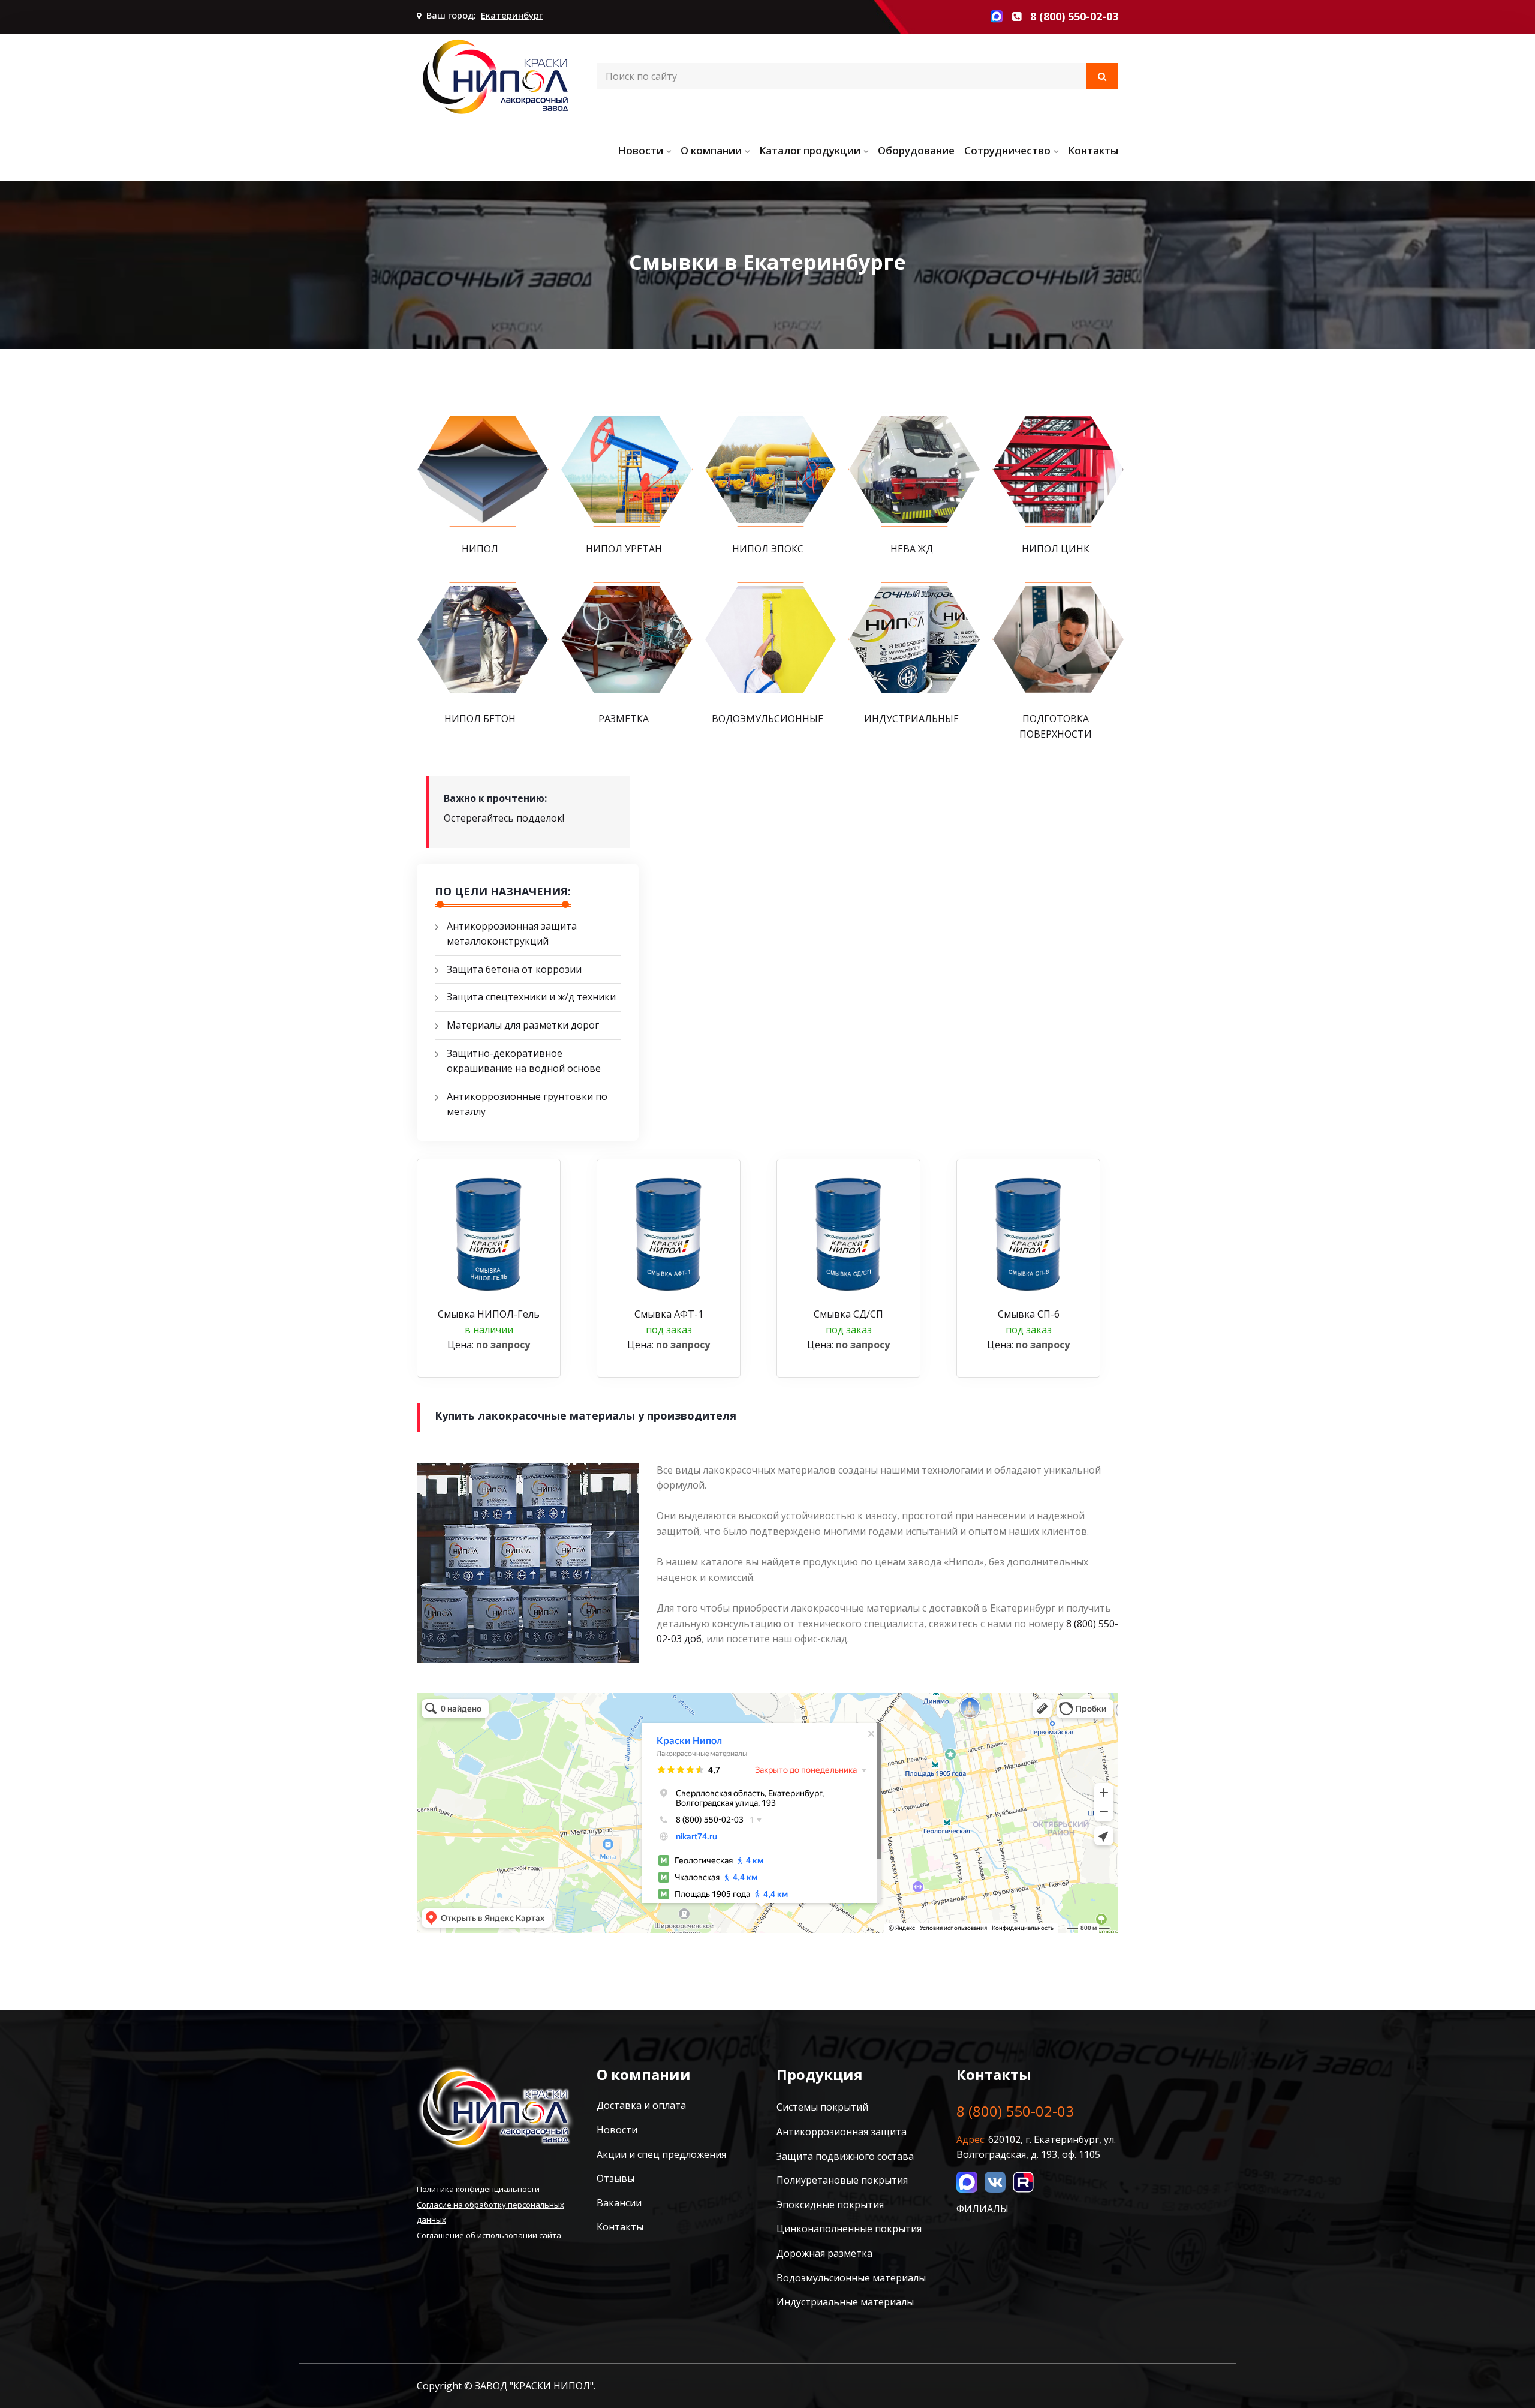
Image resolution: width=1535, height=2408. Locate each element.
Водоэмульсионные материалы (851, 2278)
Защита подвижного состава (845, 2156)
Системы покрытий (822, 2107)
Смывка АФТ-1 (669, 1314)
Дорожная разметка (824, 2253)
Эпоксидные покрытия (830, 2205)
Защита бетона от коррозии (514, 969)
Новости (640, 150)
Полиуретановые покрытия (842, 2180)
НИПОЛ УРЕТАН (624, 549)
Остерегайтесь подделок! (504, 818)
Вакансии (619, 2203)
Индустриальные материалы (845, 2302)
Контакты (1093, 150)
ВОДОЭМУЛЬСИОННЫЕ (767, 719)
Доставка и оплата (641, 2105)
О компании (711, 150)
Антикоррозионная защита (842, 2132)
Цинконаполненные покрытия (849, 2229)
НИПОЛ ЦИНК (1056, 549)
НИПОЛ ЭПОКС (768, 549)
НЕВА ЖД (912, 549)
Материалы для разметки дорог (523, 1025)
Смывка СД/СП (848, 1314)
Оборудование (916, 150)
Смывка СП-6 (1029, 1314)
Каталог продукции (810, 150)
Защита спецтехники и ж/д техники (531, 997)
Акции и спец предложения (661, 2154)
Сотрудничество (1007, 150)
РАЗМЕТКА (624, 719)
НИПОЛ (480, 549)
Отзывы (615, 2178)
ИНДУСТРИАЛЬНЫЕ (911, 719)
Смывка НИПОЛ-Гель (489, 1314)
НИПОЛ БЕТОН (480, 719)
